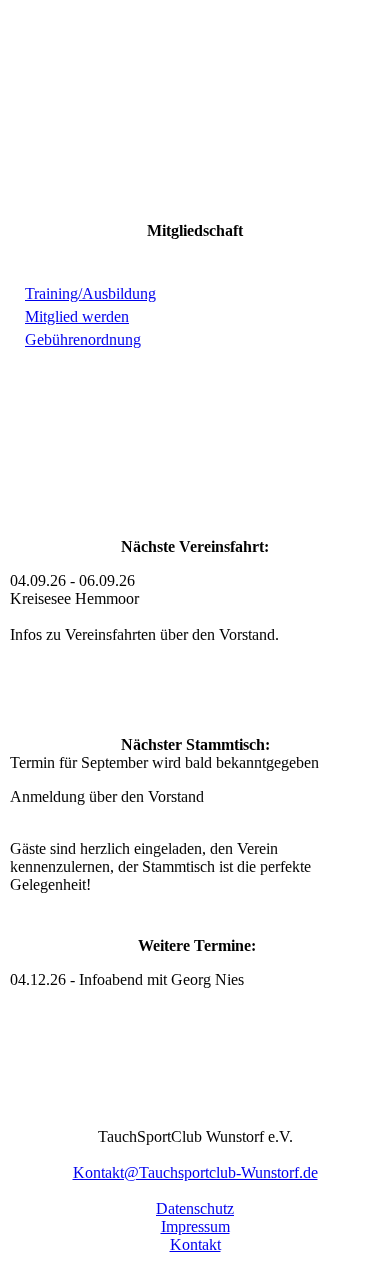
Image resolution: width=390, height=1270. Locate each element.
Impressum (195, 1226)
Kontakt (195, 1244)
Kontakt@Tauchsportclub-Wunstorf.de (195, 1172)
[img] (195, 122)
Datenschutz (195, 1208)
